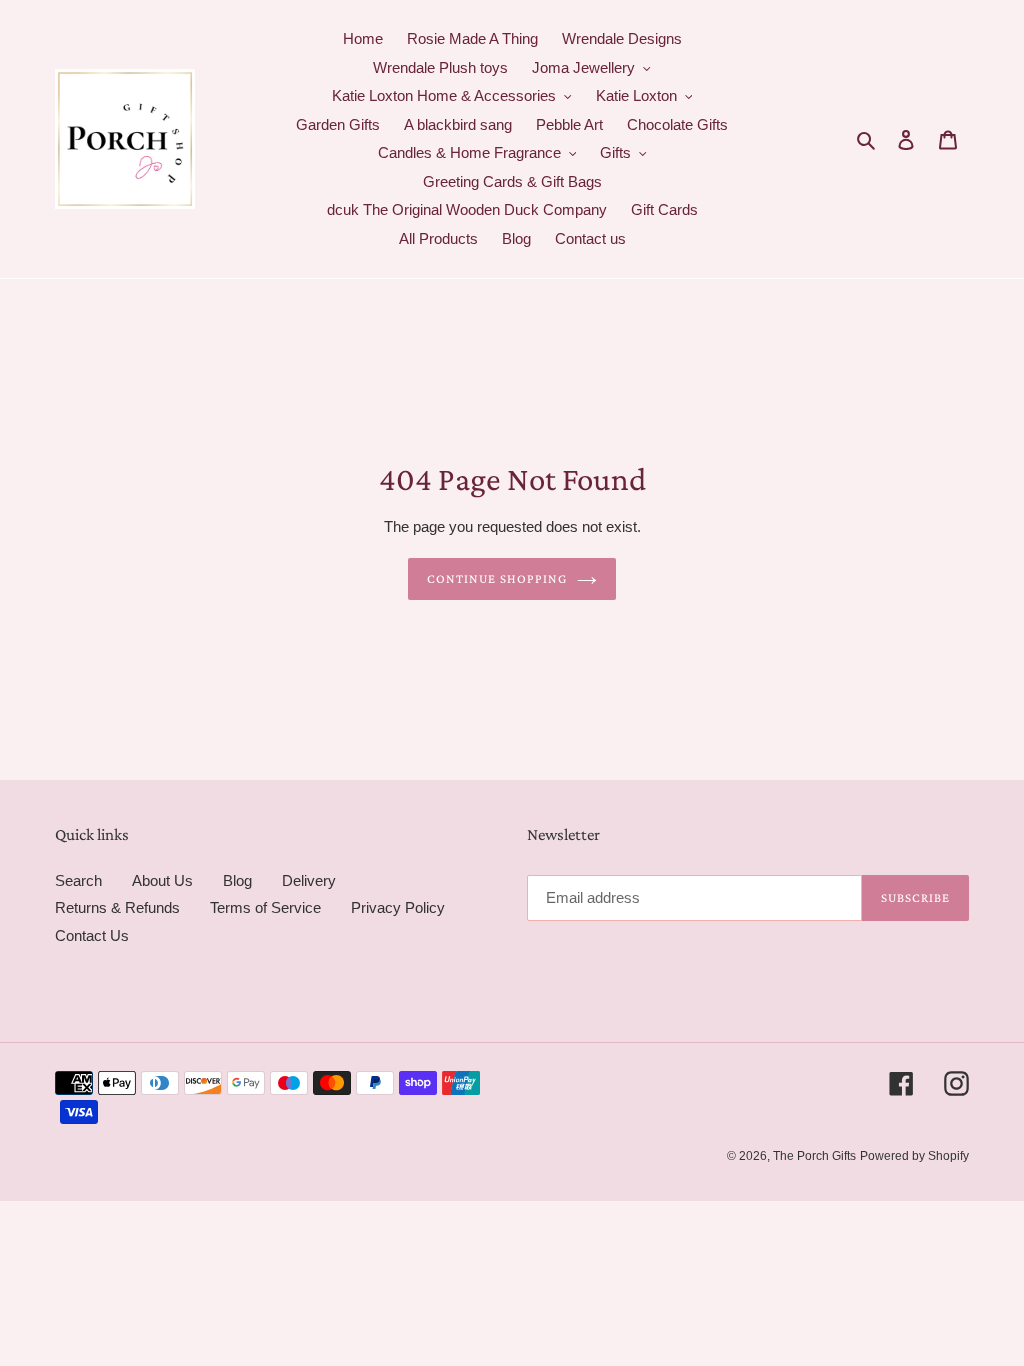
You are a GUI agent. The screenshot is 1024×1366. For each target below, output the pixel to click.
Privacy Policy (398, 907)
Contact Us (92, 935)
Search (78, 880)
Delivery (309, 880)
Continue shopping (497, 578)
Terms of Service (265, 907)
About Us (162, 880)
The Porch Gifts (814, 1156)
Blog (237, 880)
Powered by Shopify (914, 1156)
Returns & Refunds (117, 907)
